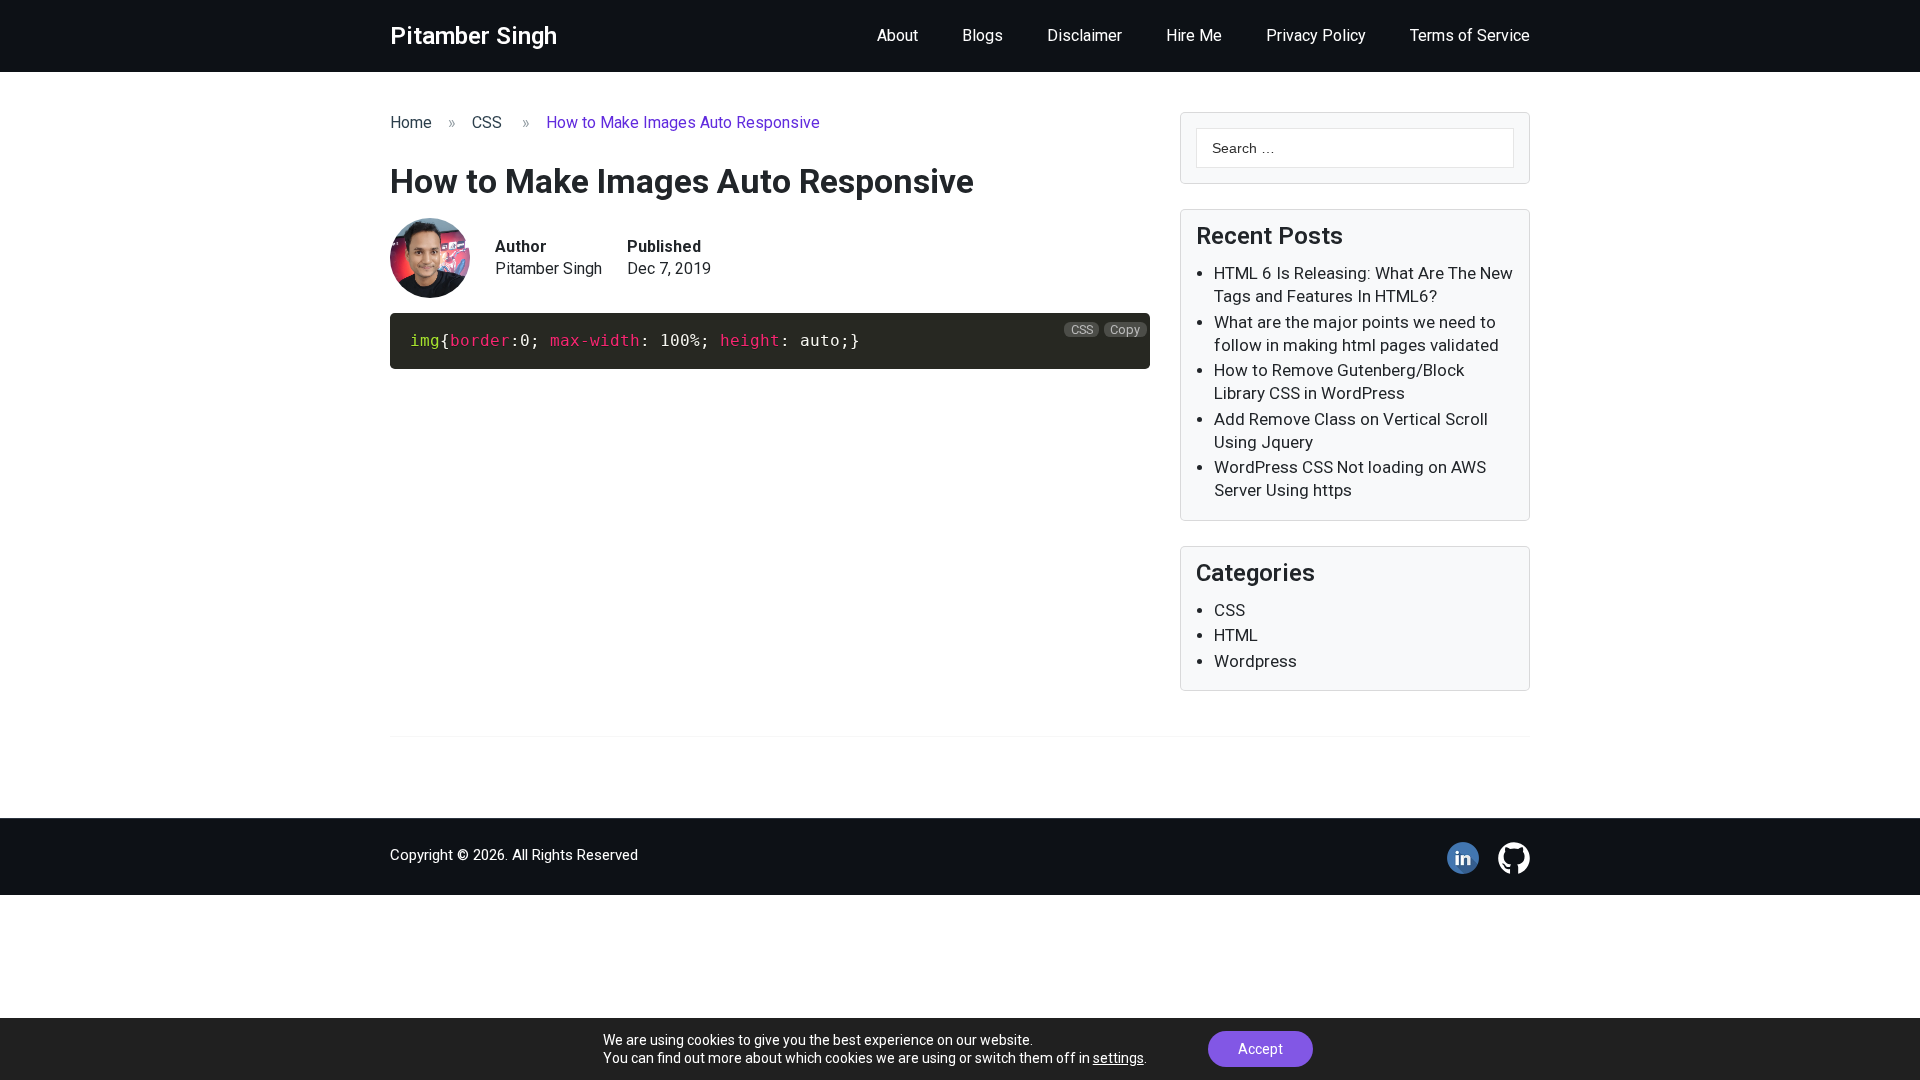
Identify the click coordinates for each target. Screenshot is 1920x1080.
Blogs (982, 35)
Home (411, 122)
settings (1118, 1058)
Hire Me (1194, 35)
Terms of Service (1470, 35)
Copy (1125, 329)
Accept (1260, 1049)
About (897, 35)
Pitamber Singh (548, 268)
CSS (487, 122)
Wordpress (1255, 661)
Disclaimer (1084, 35)
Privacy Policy (1316, 35)
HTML (1236, 635)
